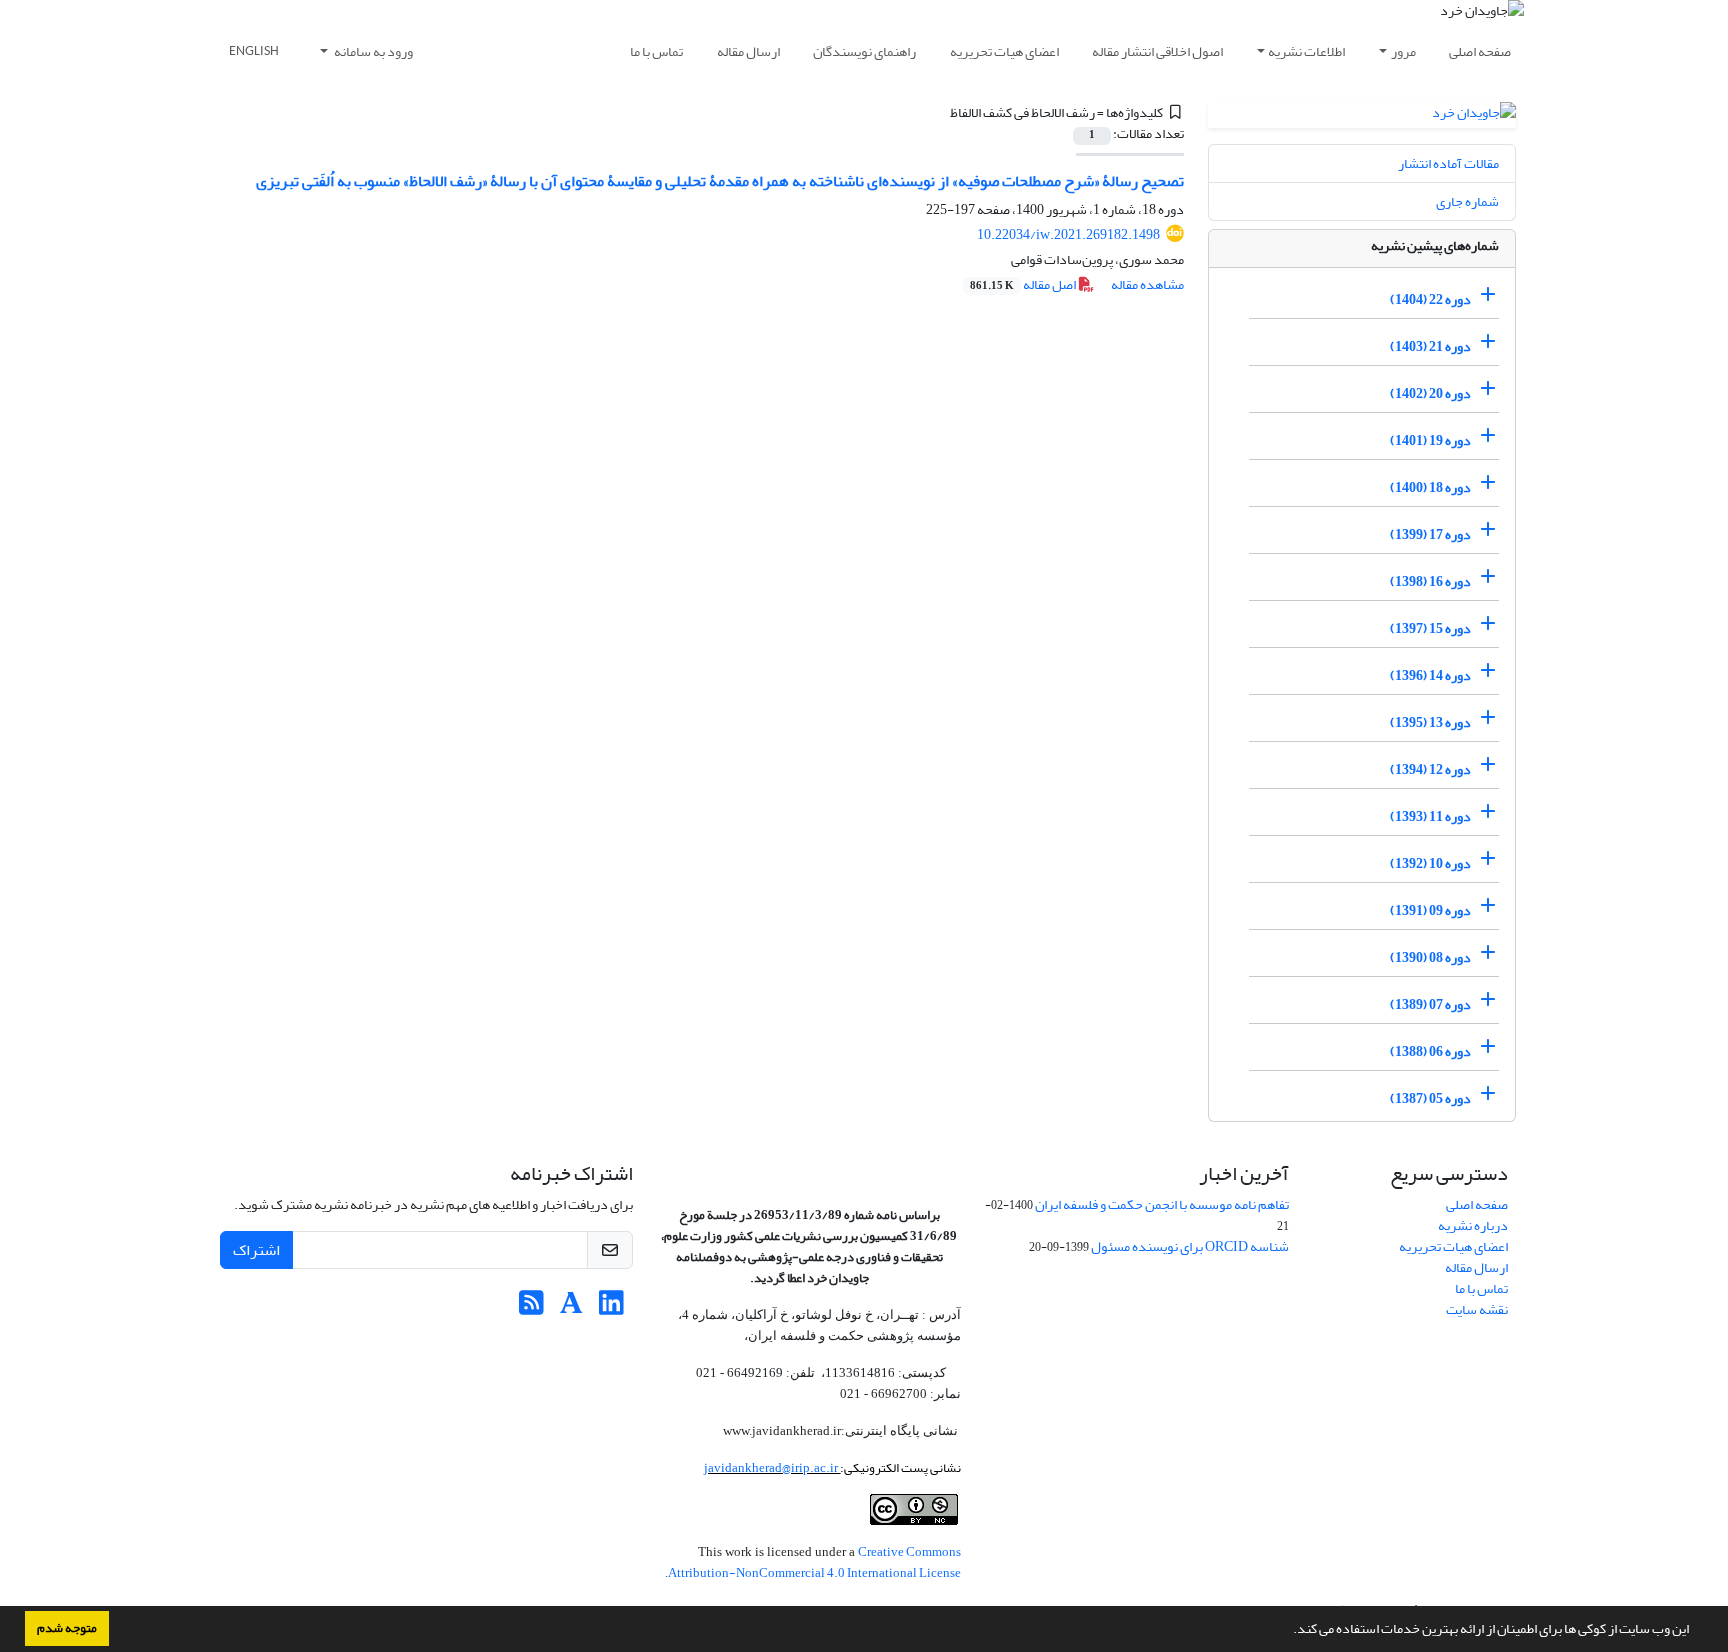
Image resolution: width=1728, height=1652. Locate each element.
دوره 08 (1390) (1430, 957)
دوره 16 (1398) (1430, 581)
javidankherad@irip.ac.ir (772, 1467)
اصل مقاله (1024, 284)
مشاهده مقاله (1147, 284)
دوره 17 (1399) (1430, 534)
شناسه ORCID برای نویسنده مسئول (1190, 1246)
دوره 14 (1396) (1430, 675)
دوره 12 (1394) (1430, 769)
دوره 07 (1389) (1430, 1004)
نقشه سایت (1477, 1309)
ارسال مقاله (748, 51)
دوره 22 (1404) (1430, 299)
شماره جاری (1467, 201)
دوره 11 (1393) (1430, 816)
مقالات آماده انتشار (1448, 163)
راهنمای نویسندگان (864, 51)
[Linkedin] (611, 1308)
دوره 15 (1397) (1430, 628)
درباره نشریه (1473, 1225)
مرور (1403, 51)
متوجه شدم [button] (67, 1628)
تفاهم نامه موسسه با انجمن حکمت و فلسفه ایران (1162, 1204)
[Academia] (571, 1308)
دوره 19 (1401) (1430, 440)
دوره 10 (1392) (1430, 863)
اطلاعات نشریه (1306, 51)
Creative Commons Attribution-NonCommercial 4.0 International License (814, 1562)
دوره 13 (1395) (1430, 722)
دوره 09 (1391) (1430, 910)
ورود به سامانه (372, 51)
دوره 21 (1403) (1430, 346)
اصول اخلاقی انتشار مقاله (1157, 51)
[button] (1288, 1631)
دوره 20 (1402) (1430, 393)
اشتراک (256, 1250)
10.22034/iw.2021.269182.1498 (1068, 234)
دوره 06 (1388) (1430, 1051)
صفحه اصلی (1480, 51)
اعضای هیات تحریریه (1004, 51)
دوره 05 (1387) (1430, 1098)
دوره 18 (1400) (1430, 487)
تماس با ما (656, 51)
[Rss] (531, 1308)
